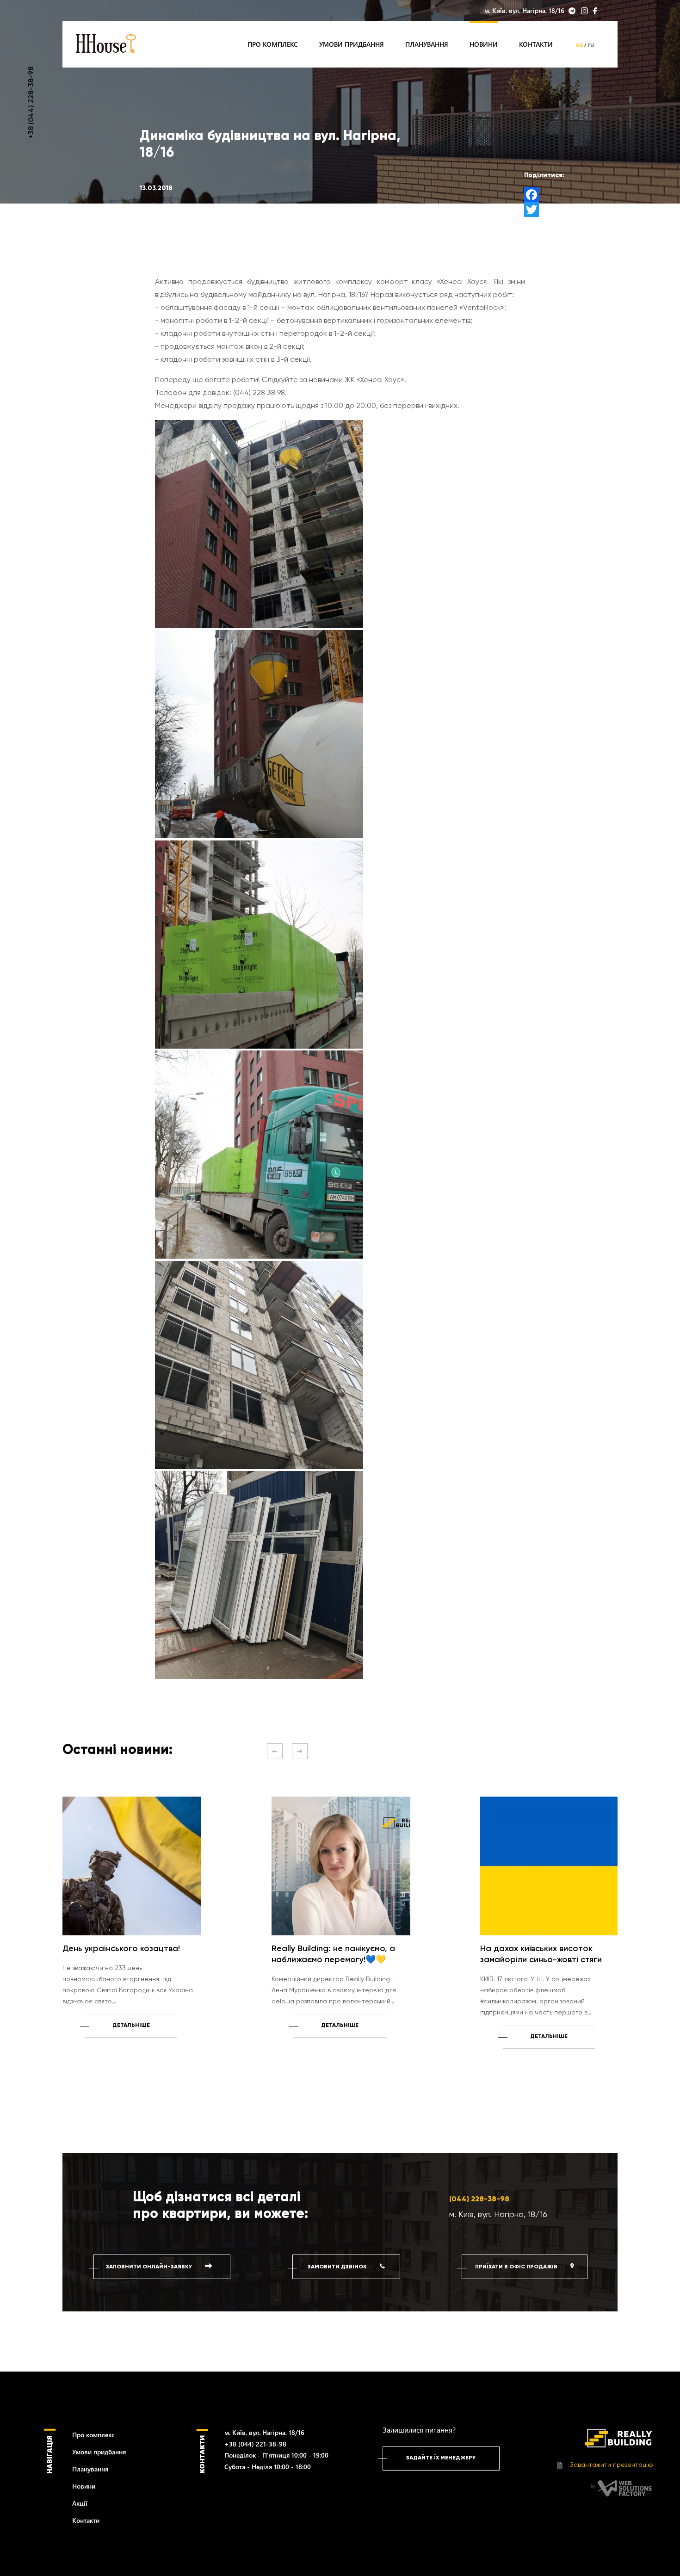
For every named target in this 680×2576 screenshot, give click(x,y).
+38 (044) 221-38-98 (255, 2444)
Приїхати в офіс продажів (517, 2267)
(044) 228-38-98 (479, 2199)
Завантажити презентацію (611, 2465)
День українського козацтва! (121, 1949)
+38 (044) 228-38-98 (31, 103)
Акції (80, 2503)
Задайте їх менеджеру (441, 2458)
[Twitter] (544, 210)
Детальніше (131, 2026)
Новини (484, 44)
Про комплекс (273, 44)
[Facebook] (544, 195)
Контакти (536, 44)
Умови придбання (352, 44)
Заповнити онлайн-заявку (150, 2267)
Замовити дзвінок (338, 2267)
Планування (427, 44)
